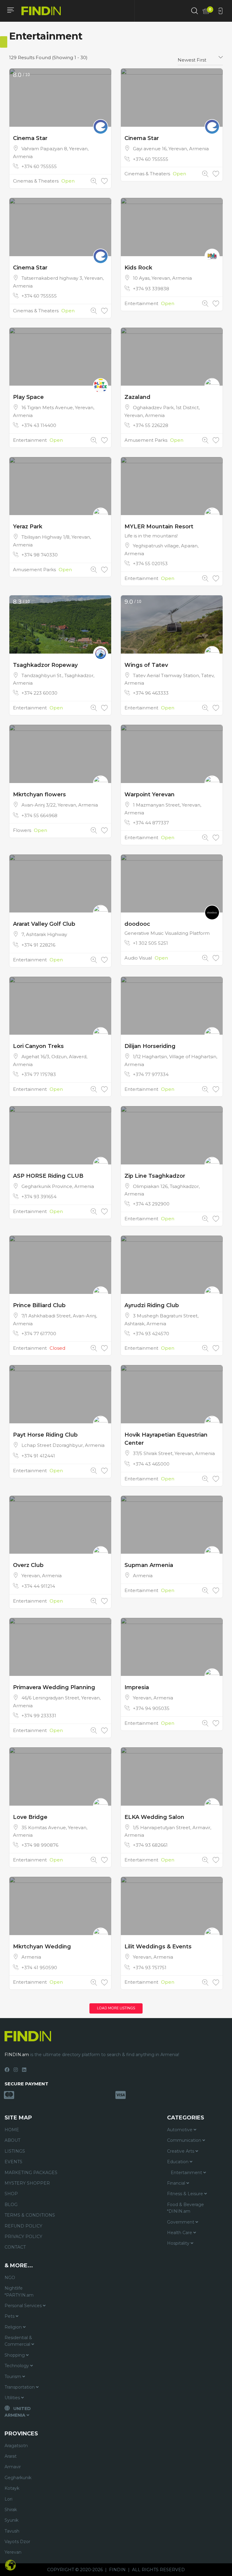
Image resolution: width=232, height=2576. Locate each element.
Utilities (13, 2398)
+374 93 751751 (150, 1968)
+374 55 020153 (150, 564)
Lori (8, 2499)
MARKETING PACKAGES (31, 2173)
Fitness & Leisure (186, 2194)
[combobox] (200, 58)
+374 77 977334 (151, 1074)
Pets (10, 2316)
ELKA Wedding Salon (154, 1817)
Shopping (15, 2355)
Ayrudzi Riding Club (152, 1305)
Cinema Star (30, 138)
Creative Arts (181, 2151)
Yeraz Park (28, 527)
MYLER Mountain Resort (159, 527)
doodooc (137, 924)
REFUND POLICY (23, 2226)
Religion (14, 2327)
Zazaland (137, 397)
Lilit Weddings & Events (158, 1947)
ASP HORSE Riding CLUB (48, 1176)
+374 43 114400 (39, 425)
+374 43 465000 (151, 1464)
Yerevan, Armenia (42, 1576)
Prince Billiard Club (39, 1305)
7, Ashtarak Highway (44, 934)
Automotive (180, 2130)
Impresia (137, 1687)
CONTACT (15, 2247)
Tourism (13, 2377)
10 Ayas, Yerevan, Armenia (162, 278)
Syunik (11, 2520)
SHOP (11, 2194)
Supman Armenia (149, 1565)
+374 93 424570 (151, 1334)
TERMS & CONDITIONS (30, 2215)
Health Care (180, 2233)
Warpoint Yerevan (150, 794)
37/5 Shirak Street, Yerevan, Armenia (174, 1453)
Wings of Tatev (146, 665)
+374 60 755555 (39, 166)
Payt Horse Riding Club (45, 1435)
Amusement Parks (146, 440)
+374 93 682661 (150, 1845)
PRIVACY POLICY (23, 2237)
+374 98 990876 (40, 1845)
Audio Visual (138, 958)
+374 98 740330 (40, 555)
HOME (12, 2130)
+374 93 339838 (151, 289)
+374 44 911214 (38, 1586)
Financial (177, 2183)
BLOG (11, 2205)
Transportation (20, 2387)
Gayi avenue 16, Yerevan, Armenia (171, 149)
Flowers (22, 830)
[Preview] (94, 181)
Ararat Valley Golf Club (44, 924)
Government (181, 2222)
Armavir (13, 2467)
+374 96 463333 (151, 693)
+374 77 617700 (39, 1334)
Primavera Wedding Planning (54, 1687)
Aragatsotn (16, 2446)
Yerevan (13, 2552)
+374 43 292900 (151, 1204)
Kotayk (12, 2488)
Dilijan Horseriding (150, 1046)
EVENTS (13, 2162)
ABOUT (12, 2140)
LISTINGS (15, 2151)
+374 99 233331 (39, 1716)
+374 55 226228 (151, 425)
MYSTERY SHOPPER (27, 2183)
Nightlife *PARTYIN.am (19, 2291)
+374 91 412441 (38, 1456)
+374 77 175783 (39, 1074)
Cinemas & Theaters (36, 181)
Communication (185, 2140)
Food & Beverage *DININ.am (185, 2208)
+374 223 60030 (39, 693)
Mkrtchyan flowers (39, 794)
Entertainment (141, 303)
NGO (10, 2278)
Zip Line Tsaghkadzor (155, 1176)
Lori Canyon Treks (38, 1046)
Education (178, 2162)
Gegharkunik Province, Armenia (58, 1186)
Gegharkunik (18, 2478)
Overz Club (28, 1565)
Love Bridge (30, 1817)
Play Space (29, 397)
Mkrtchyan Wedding (42, 1947)
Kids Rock (138, 268)
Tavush (12, 2531)
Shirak (11, 2510)
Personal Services (24, 2306)
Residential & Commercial (18, 2341)
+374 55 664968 (39, 815)
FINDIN (117, 2570)
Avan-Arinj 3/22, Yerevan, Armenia (60, 805)
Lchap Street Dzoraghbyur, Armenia (63, 1445)
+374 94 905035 (151, 1708)
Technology (17, 2366)
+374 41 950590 (39, 1968)
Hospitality (179, 2243)
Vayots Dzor (17, 2542)
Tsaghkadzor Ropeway (45, 665)
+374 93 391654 (39, 1197)
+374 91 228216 (38, 945)
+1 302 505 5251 (150, 943)
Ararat (11, 2456)
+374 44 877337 (151, 823)
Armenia (143, 1576)
